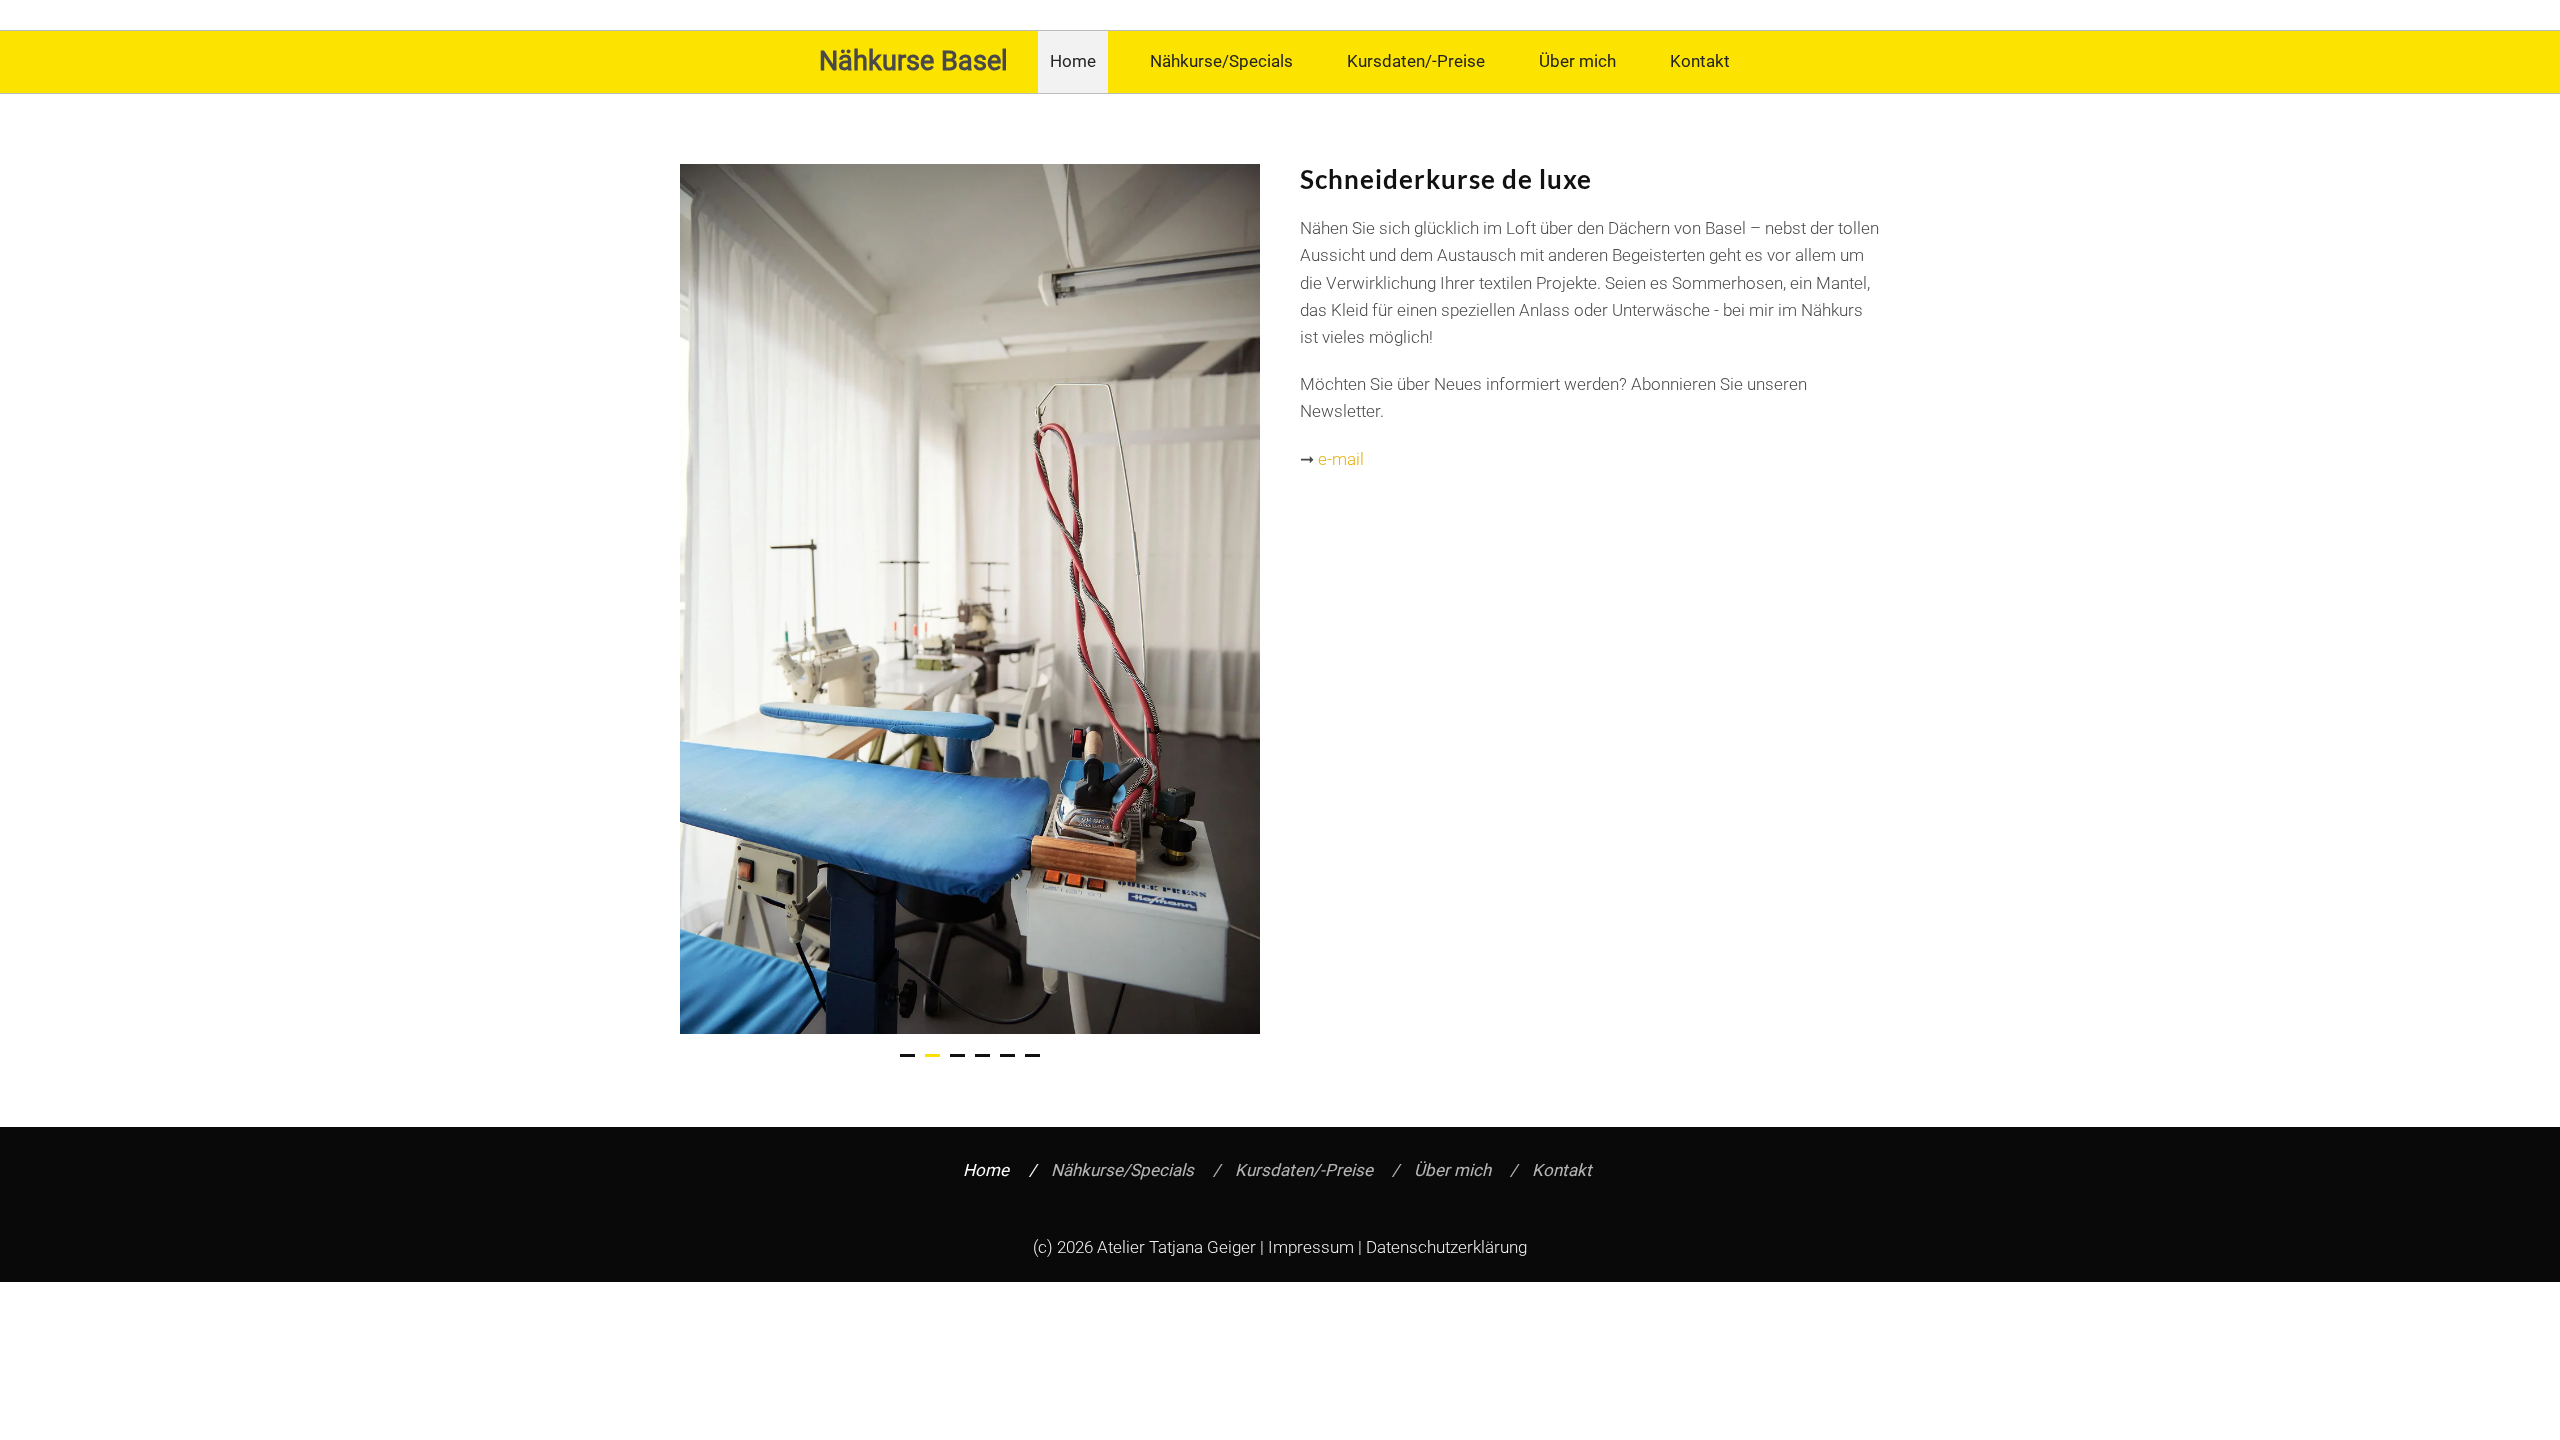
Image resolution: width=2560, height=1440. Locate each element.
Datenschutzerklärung (1446, 1247)
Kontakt (1700, 61)
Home (1073, 61)
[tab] (907, 1055)
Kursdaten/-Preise (1416, 61)
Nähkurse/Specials (1221, 61)
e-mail (1341, 459)
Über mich (1577, 61)
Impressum (1311, 1247)
